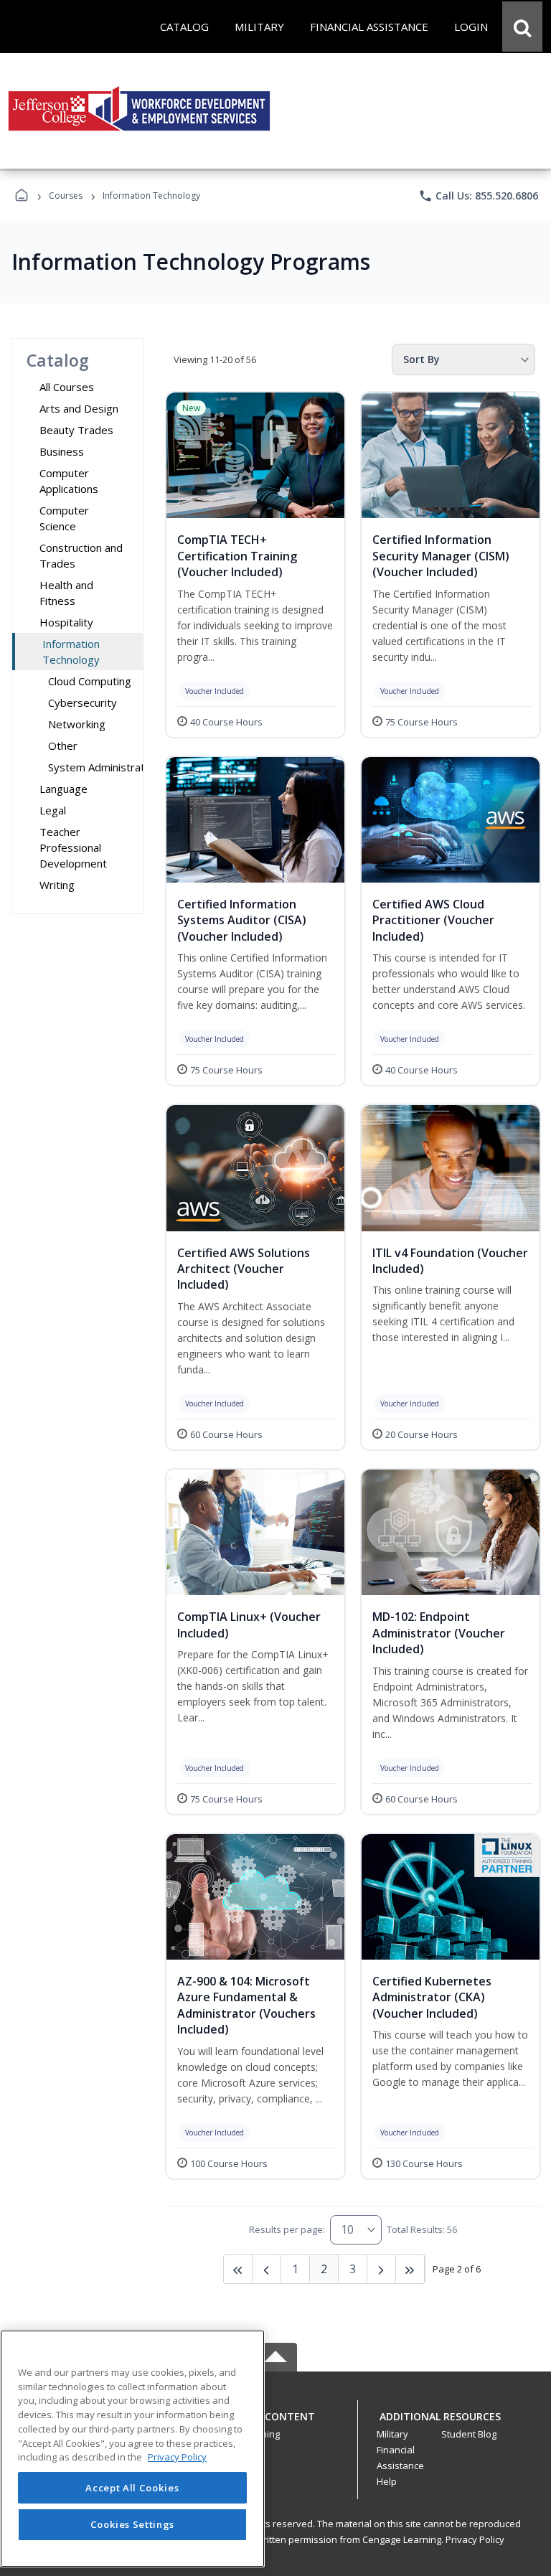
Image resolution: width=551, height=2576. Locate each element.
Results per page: (287, 2229)
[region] (132, 2449)
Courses (66, 196)
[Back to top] (275, 2424)
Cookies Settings (133, 2524)
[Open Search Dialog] (522, 27)
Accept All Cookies (132, 2488)
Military (392, 2434)
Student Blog (469, 2434)
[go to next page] (267, 2269)
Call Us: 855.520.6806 (478, 196)
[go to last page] (238, 2269)
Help (387, 2481)
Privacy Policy (475, 2539)
